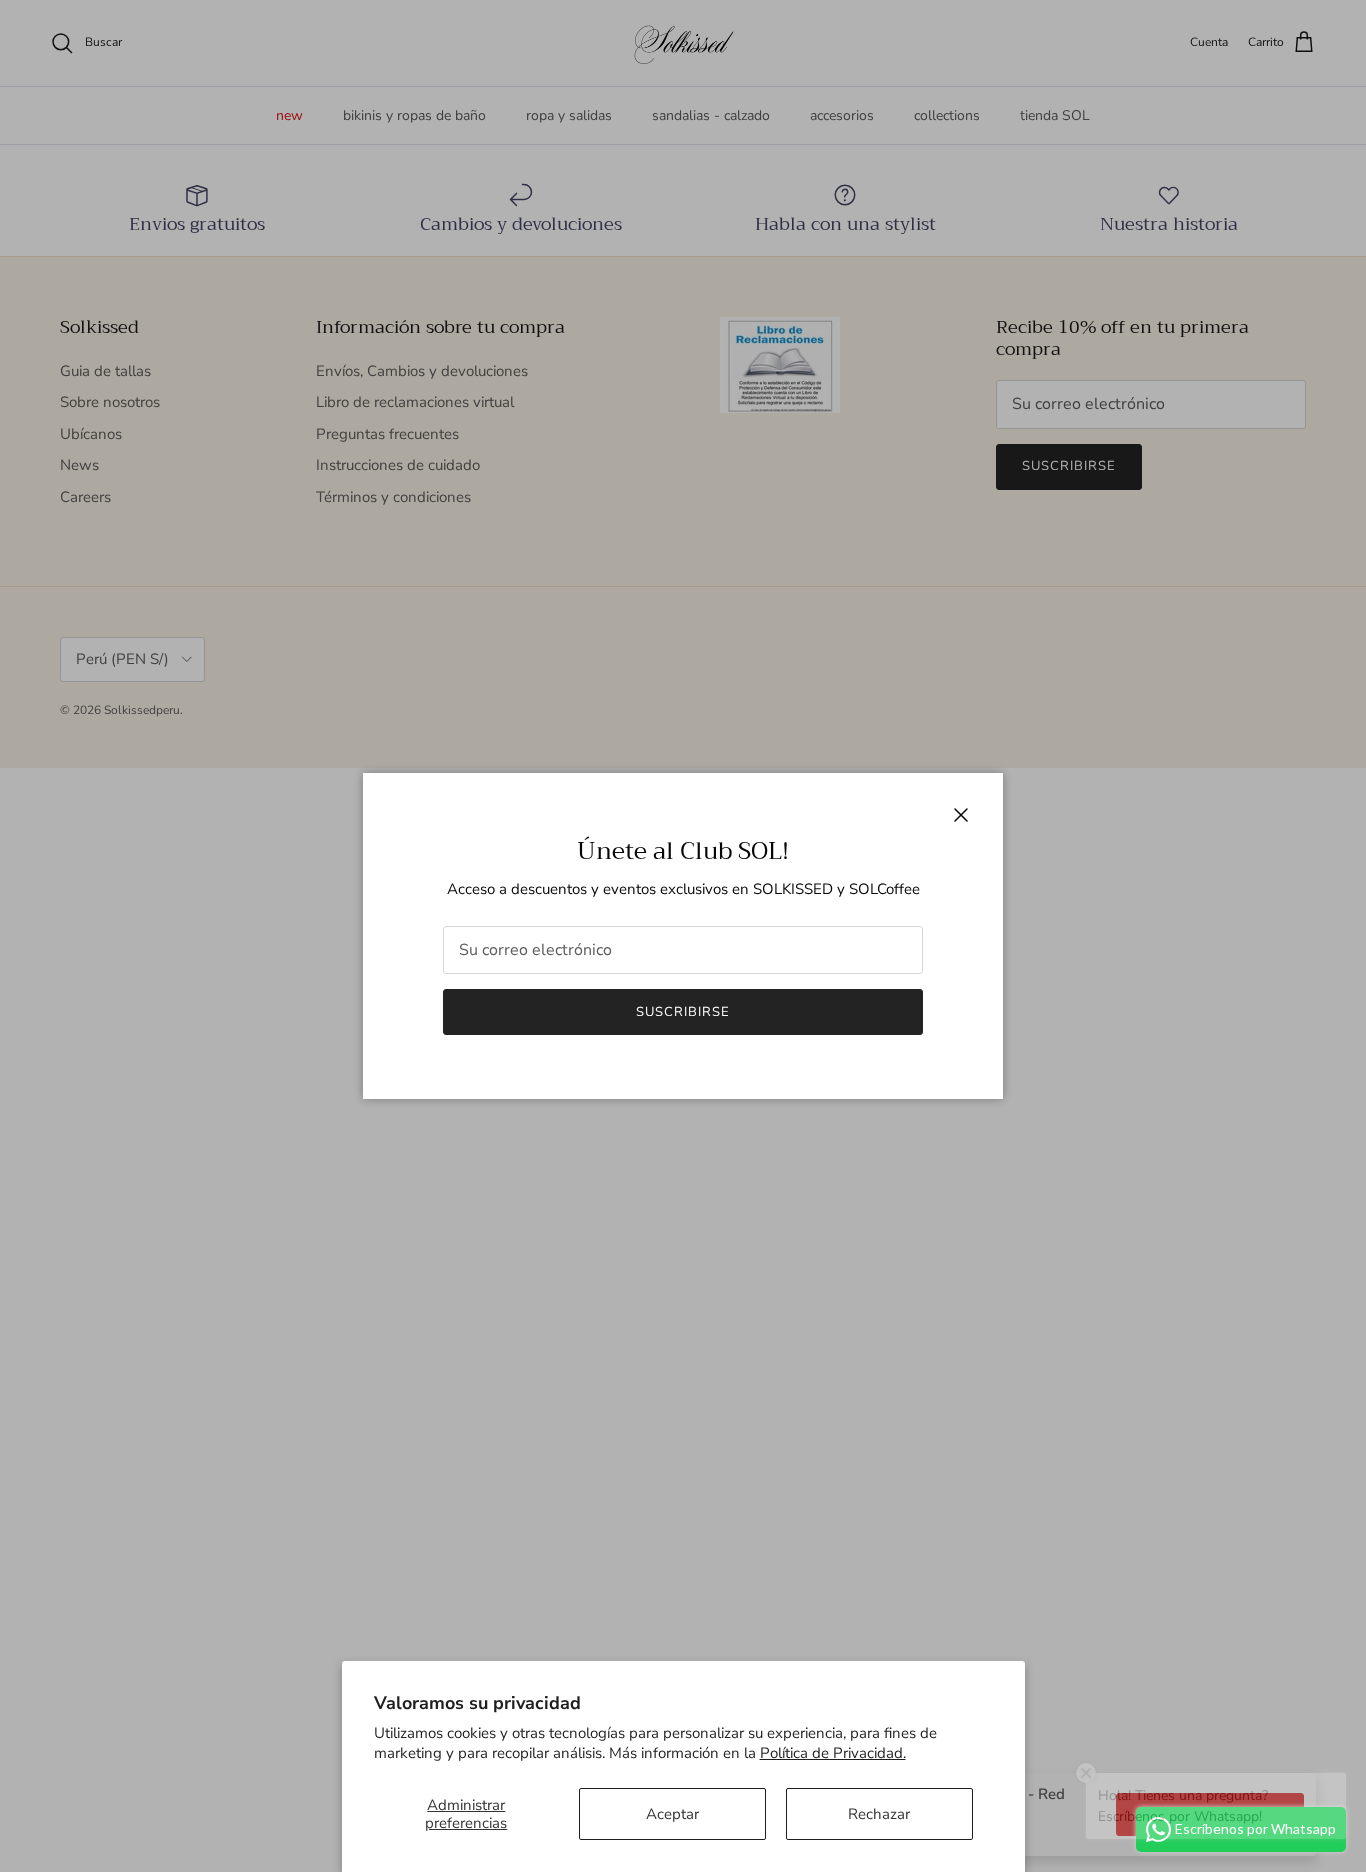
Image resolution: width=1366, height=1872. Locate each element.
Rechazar (879, 1814)
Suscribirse (683, 1012)
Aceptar (672, 1814)
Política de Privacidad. (833, 1753)
